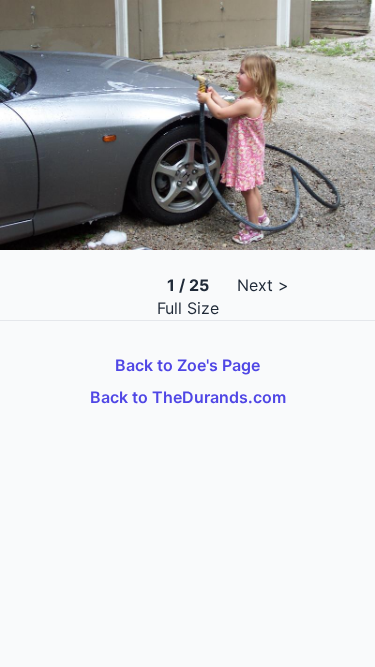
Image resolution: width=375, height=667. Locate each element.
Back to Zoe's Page (187, 365)
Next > (263, 285)
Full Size (188, 308)
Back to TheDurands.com (188, 397)
